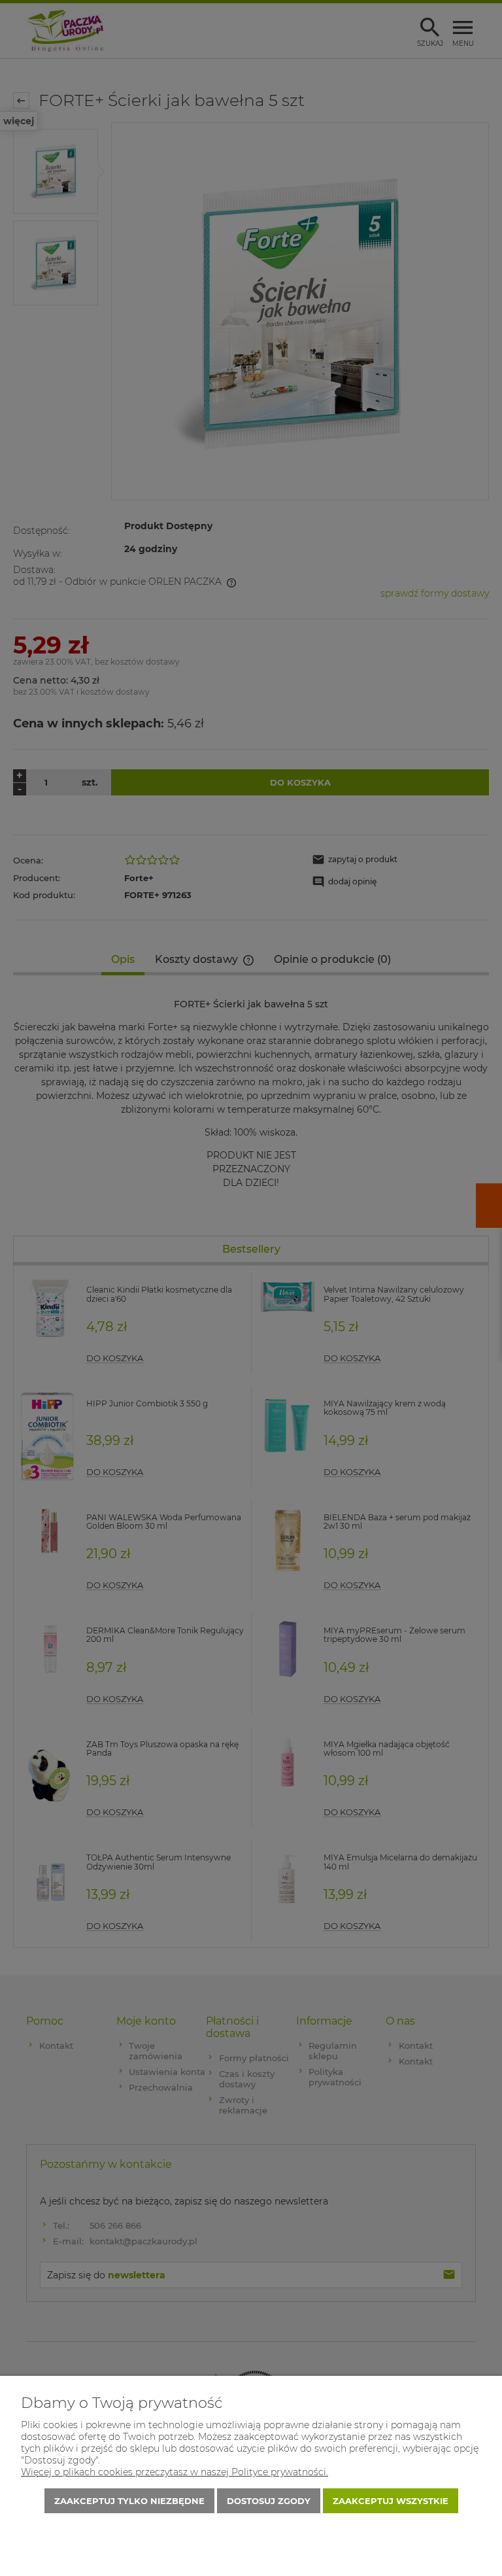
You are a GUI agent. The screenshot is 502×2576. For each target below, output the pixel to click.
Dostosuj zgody (269, 2501)
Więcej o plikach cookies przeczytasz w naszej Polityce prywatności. (175, 2472)
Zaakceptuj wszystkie (391, 2501)
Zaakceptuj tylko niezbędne (129, 2501)
